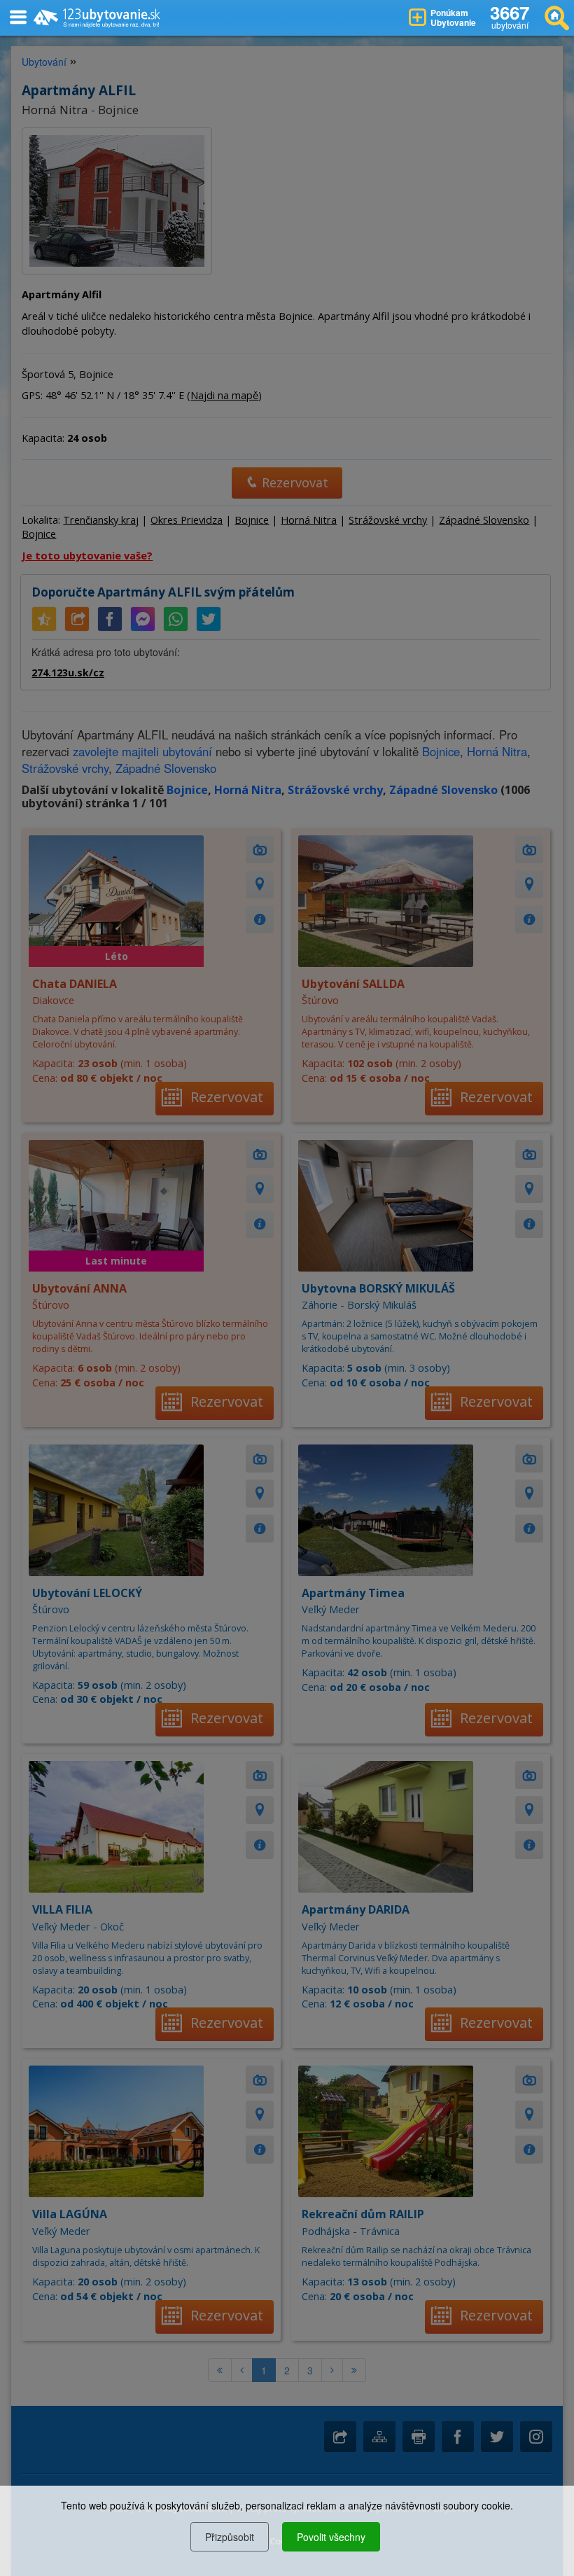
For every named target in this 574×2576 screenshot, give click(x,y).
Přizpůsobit (230, 2537)
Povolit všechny (331, 2537)
